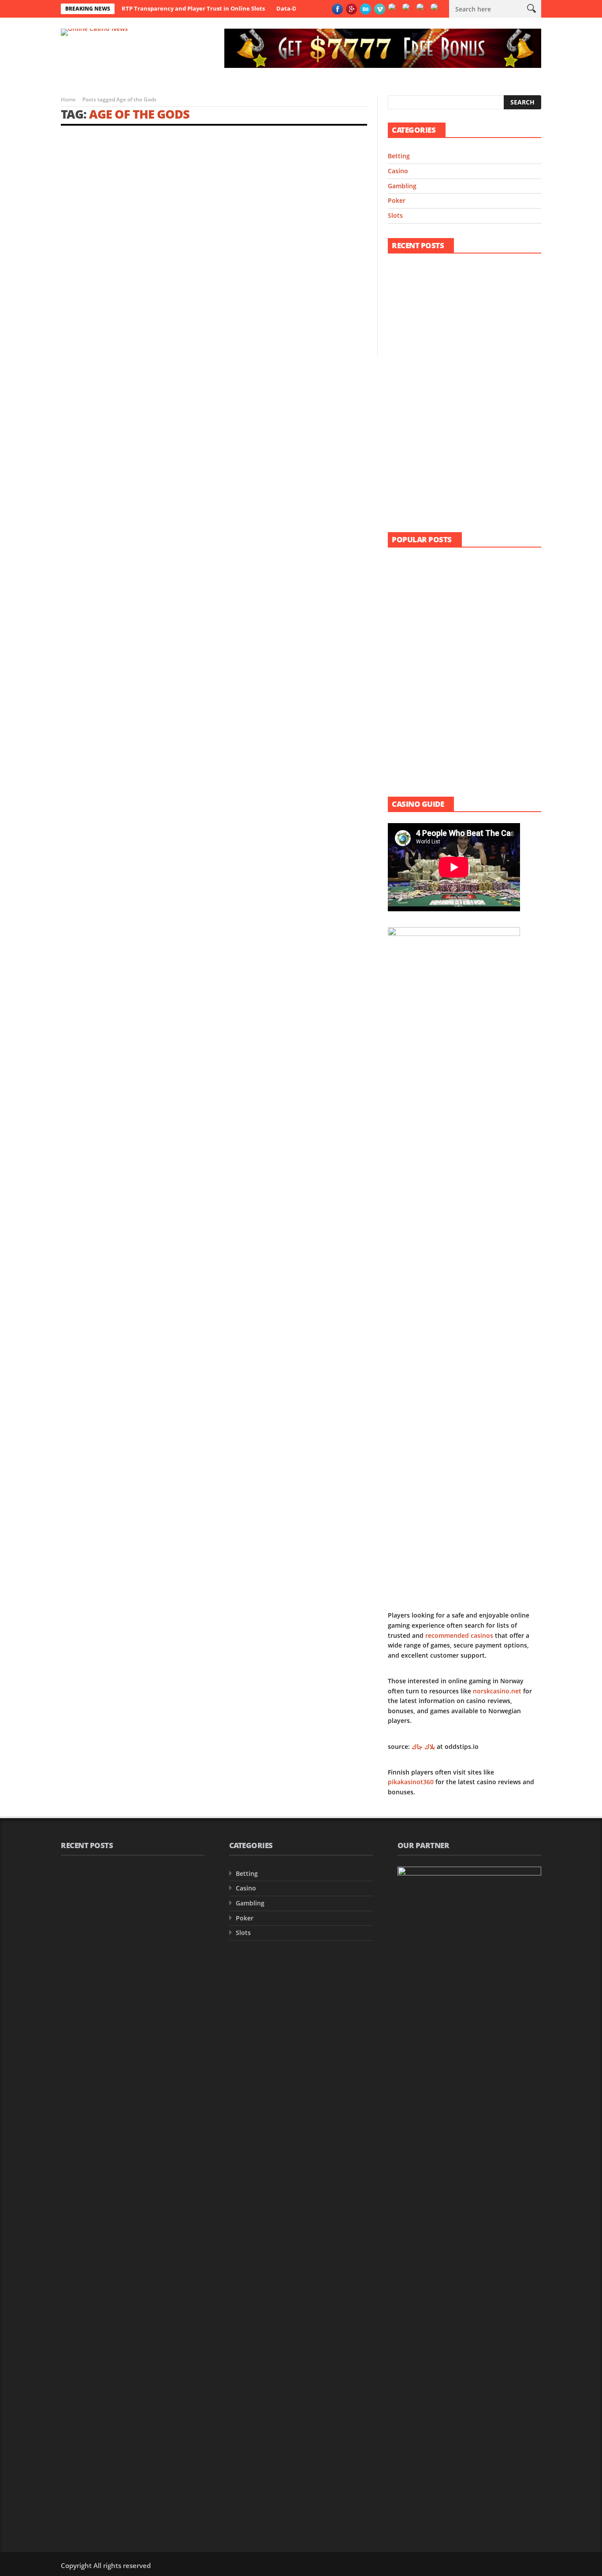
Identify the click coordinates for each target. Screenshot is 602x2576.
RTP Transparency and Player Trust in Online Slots (193, 8)
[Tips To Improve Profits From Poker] (410, 755)
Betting (399, 156)
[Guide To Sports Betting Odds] (410, 710)
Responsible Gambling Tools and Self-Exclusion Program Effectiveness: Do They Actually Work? (488, 483)
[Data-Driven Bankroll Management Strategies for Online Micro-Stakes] (410, 326)
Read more (77, 326)
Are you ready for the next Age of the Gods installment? (135, 254)
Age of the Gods (139, 114)
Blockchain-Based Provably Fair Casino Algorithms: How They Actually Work (486, 429)
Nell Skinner (461, 292)
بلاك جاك (423, 1747)
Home (68, 99)
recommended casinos (459, 1635)
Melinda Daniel (86, 270)
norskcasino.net (497, 1691)
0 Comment (192, 326)
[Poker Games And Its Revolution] (410, 665)
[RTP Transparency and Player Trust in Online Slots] (410, 281)
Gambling (74, 240)
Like (201, 240)
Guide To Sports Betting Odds (483, 704)
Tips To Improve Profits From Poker (483, 753)
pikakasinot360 (411, 1782)
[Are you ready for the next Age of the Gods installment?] (135, 185)
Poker (397, 200)
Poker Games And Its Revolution (488, 659)
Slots (395, 215)
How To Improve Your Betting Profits (484, 618)
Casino (398, 171)
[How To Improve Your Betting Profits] (410, 620)
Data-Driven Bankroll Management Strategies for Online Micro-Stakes (480, 328)
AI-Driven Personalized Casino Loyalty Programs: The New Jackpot (484, 378)
